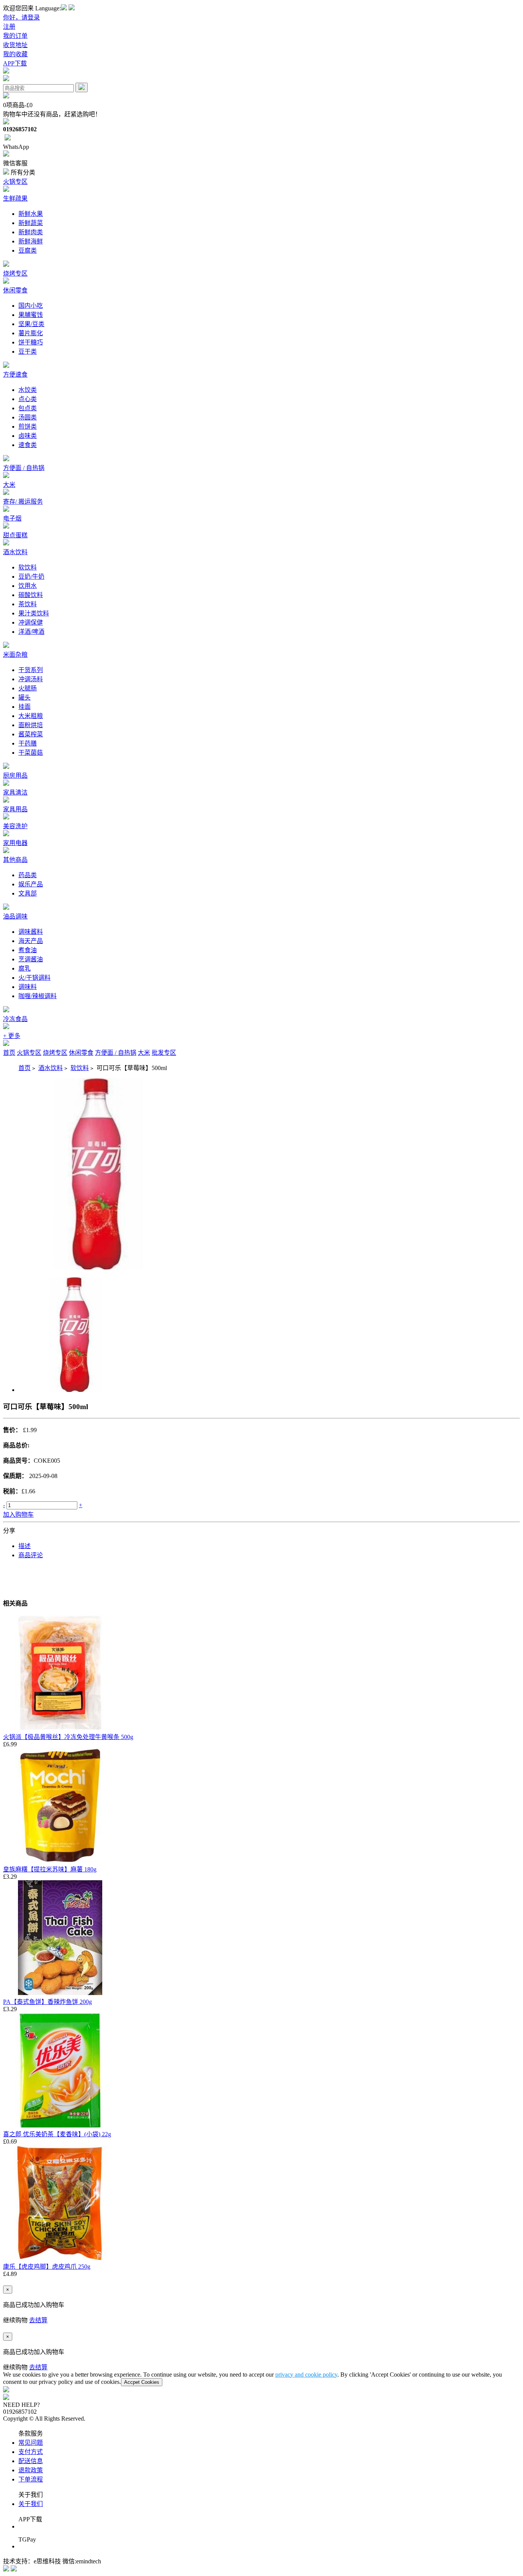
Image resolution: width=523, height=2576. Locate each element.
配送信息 (31, 2461)
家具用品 (15, 809)
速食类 (28, 445)
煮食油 (28, 950)
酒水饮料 (15, 552)
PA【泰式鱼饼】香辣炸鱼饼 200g (47, 2002)
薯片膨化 (31, 333)
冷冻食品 (15, 1019)
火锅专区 (15, 182)
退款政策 (31, 2470)
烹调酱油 (31, 959)
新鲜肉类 (31, 232)
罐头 (25, 697)
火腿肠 (28, 688)
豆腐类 (28, 250)
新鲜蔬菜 (31, 223)
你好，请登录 (21, 17)
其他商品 (15, 860)
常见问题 (31, 2443)
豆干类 (28, 352)
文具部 (28, 893)
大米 (9, 485)
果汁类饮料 (34, 613)
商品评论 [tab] (31, 1555)
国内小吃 (31, 306)
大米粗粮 (31, 716)
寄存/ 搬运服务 (23, 502)
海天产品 (31, 941)
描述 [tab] (25, 1546)
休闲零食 (15, 290)
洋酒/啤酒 (31, 632)
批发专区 (164, 1053)
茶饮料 (28, 604)
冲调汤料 (31, 679)
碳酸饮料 (31, 595)
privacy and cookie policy (306, 2375)
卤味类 (28, 436)
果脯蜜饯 (31, 315)
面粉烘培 (31, 725)
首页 (9, 1053)
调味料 (28, 987)
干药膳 (28, 743)
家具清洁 (15, 792)
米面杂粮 (15, 655)
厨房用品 (15, 776)
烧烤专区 (15, 273)
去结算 (38, 2320)
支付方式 (31, 2452)
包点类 (28, 408)
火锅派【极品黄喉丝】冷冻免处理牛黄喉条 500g (68, 1737)
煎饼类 (28, 427)
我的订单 (15, 36)
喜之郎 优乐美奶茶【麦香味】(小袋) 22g (57, 2134)
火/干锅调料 (34, 978)
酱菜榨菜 (31, 734)
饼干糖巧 (31, 342)
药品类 (28, 875)
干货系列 (31, 670)
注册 (9, 27)
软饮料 (28, 567)
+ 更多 (12, 1036)
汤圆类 (28, 417)
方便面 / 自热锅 (24, 468)
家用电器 (15, 843)
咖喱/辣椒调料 (38, 996)
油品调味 (15, 916)
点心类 (28, 399)
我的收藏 (15, 54)
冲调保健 (31, 622)
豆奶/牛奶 (31, 577)
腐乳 (25, 968)
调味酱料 (31, 932)
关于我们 (31, 2504)
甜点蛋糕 (15, 535)
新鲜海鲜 (31, 241)
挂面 (25, 707)
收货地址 (15, 45)
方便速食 (15, 374)
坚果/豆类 (31, 324)
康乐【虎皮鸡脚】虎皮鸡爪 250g (47, 2267)
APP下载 (15, 63)
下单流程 (31, 2479)
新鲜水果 (31, 214)
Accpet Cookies (142, 2382)
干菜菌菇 (31, 753)
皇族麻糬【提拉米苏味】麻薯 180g (50, 1869)
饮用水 (28, 586)
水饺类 (28, 390)
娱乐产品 (31, 884)
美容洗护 (15, 826)
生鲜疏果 (15, 198)
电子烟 (12, 518)
